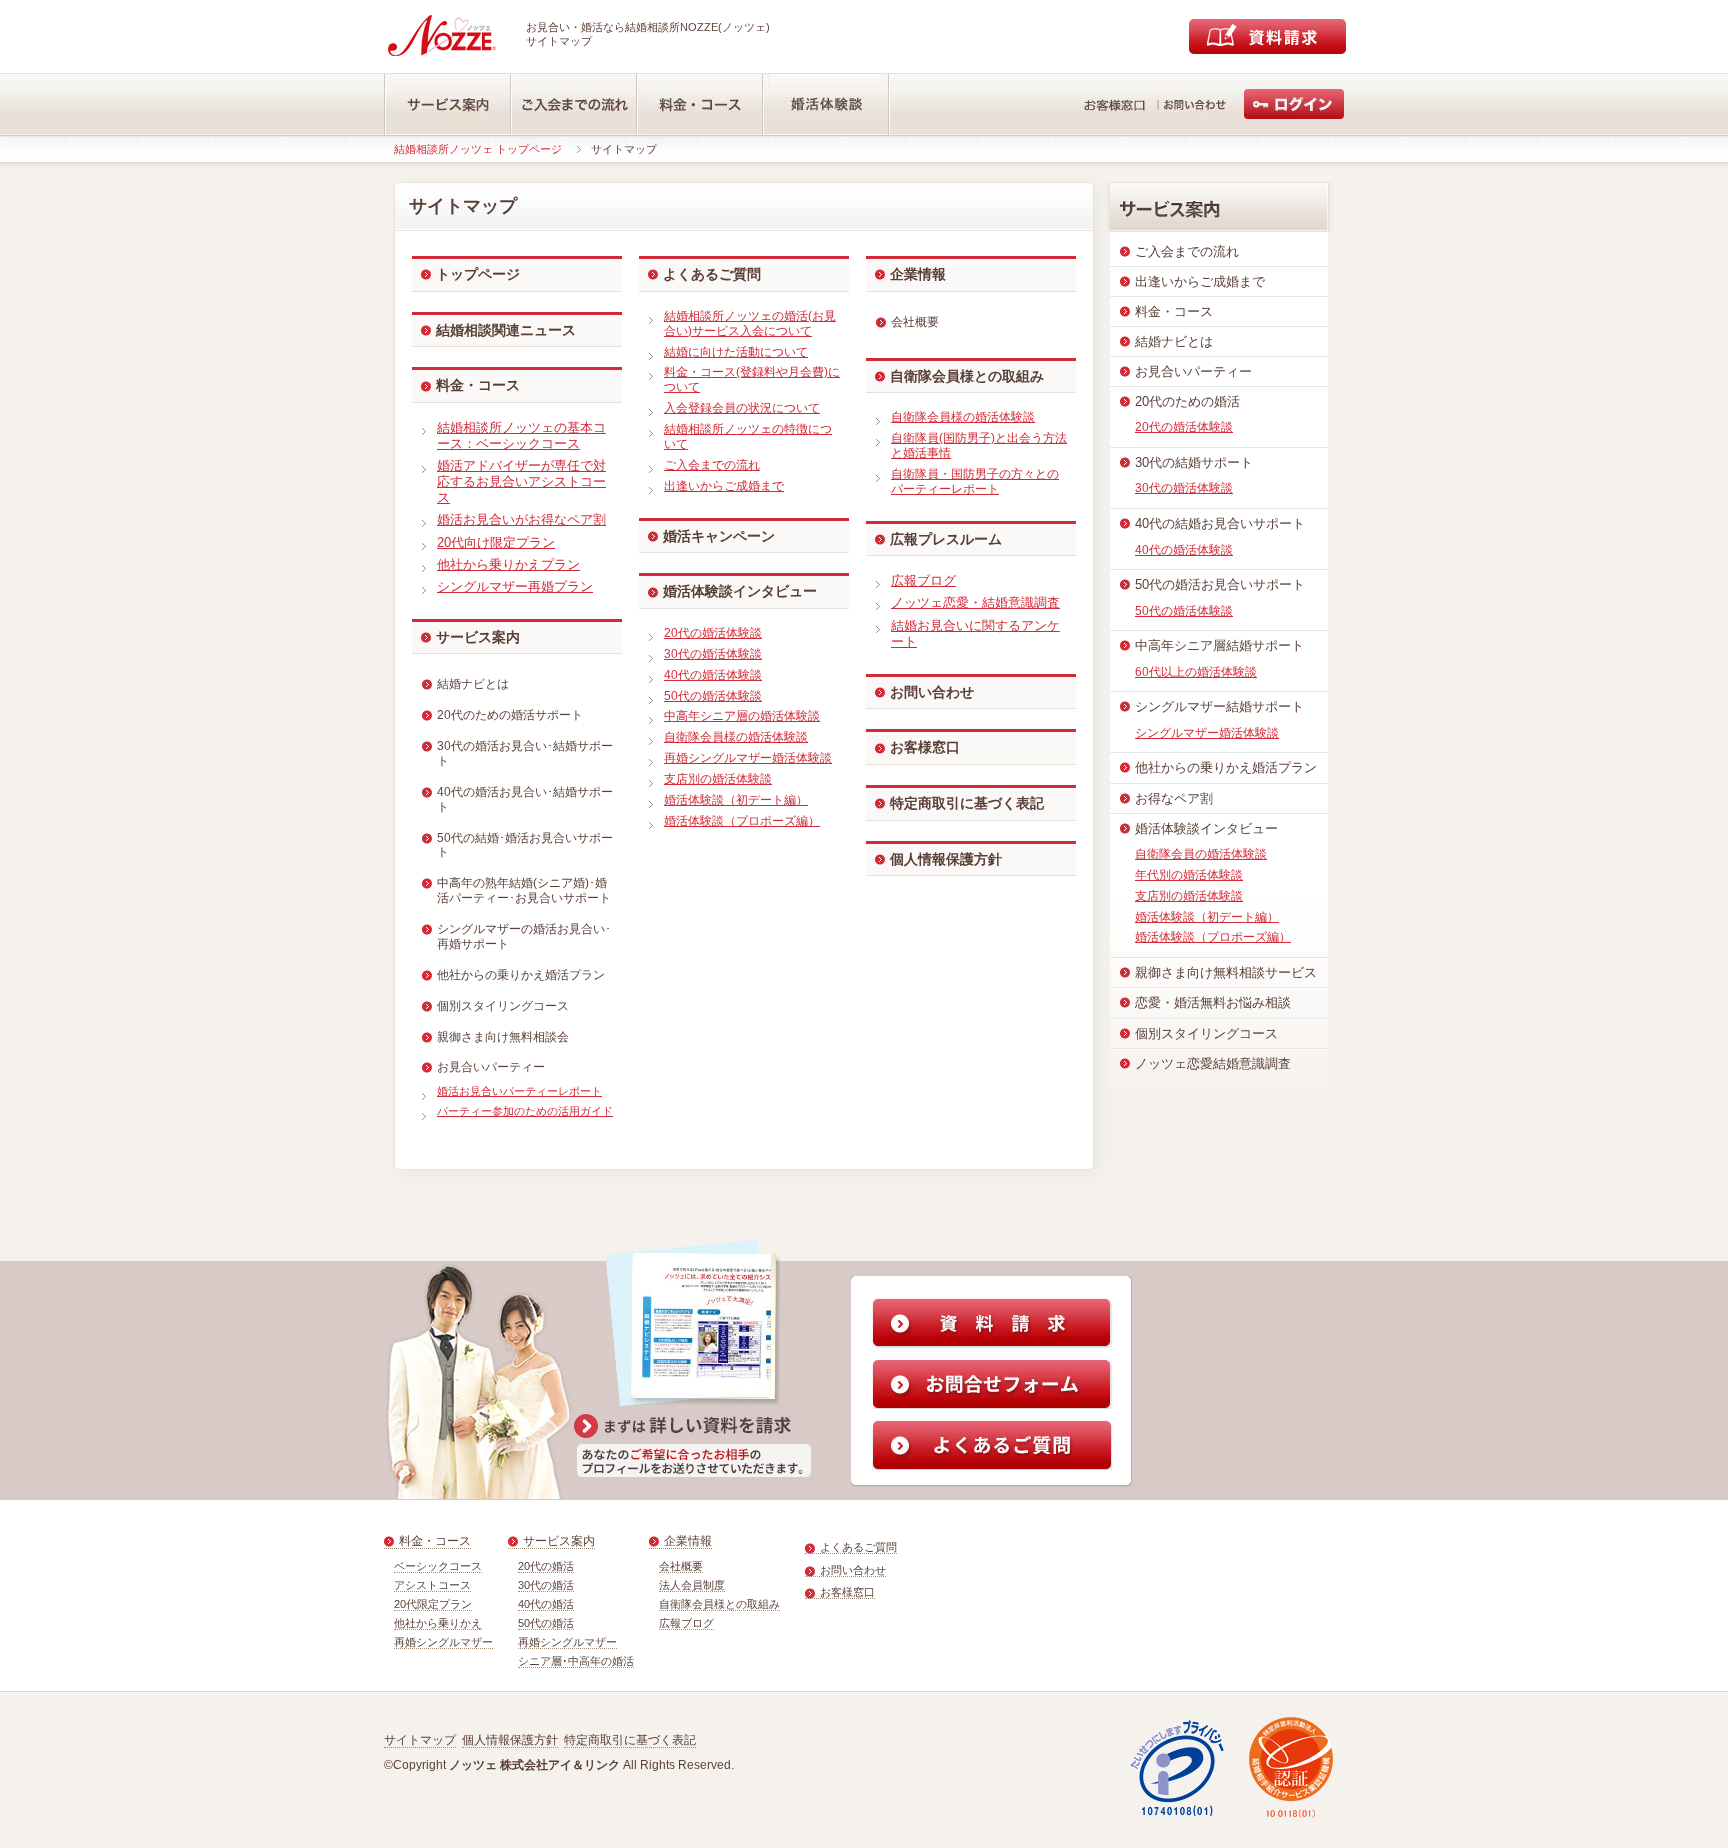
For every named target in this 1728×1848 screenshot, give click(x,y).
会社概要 (681, 1566)
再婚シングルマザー (443, 1642)
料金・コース (478, 385)
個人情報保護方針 (946, 859)
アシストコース (432, 1585)
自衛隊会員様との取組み (719, 1604)
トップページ (478, 274)
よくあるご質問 (712, 274)
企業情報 (918, 274)
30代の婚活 (546, 1585)
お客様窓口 (925, 747)
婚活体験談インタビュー (740, 591)
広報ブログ (686, 1623)
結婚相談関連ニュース (506, 330)
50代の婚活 (546, 1623)
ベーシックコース (438, 1566)
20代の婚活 (546, 1566)
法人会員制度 (692, 1585)
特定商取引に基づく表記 (967, 803)
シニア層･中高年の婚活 (576, 1661)
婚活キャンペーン (719, 536)
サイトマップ (420, 1740)
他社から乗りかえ (438, 1623)
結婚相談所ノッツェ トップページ (478, 149)
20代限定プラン (433, 1604)
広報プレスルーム (946, 539)
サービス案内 (478, 637)
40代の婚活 (546, 1604)
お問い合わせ (932, 692)
